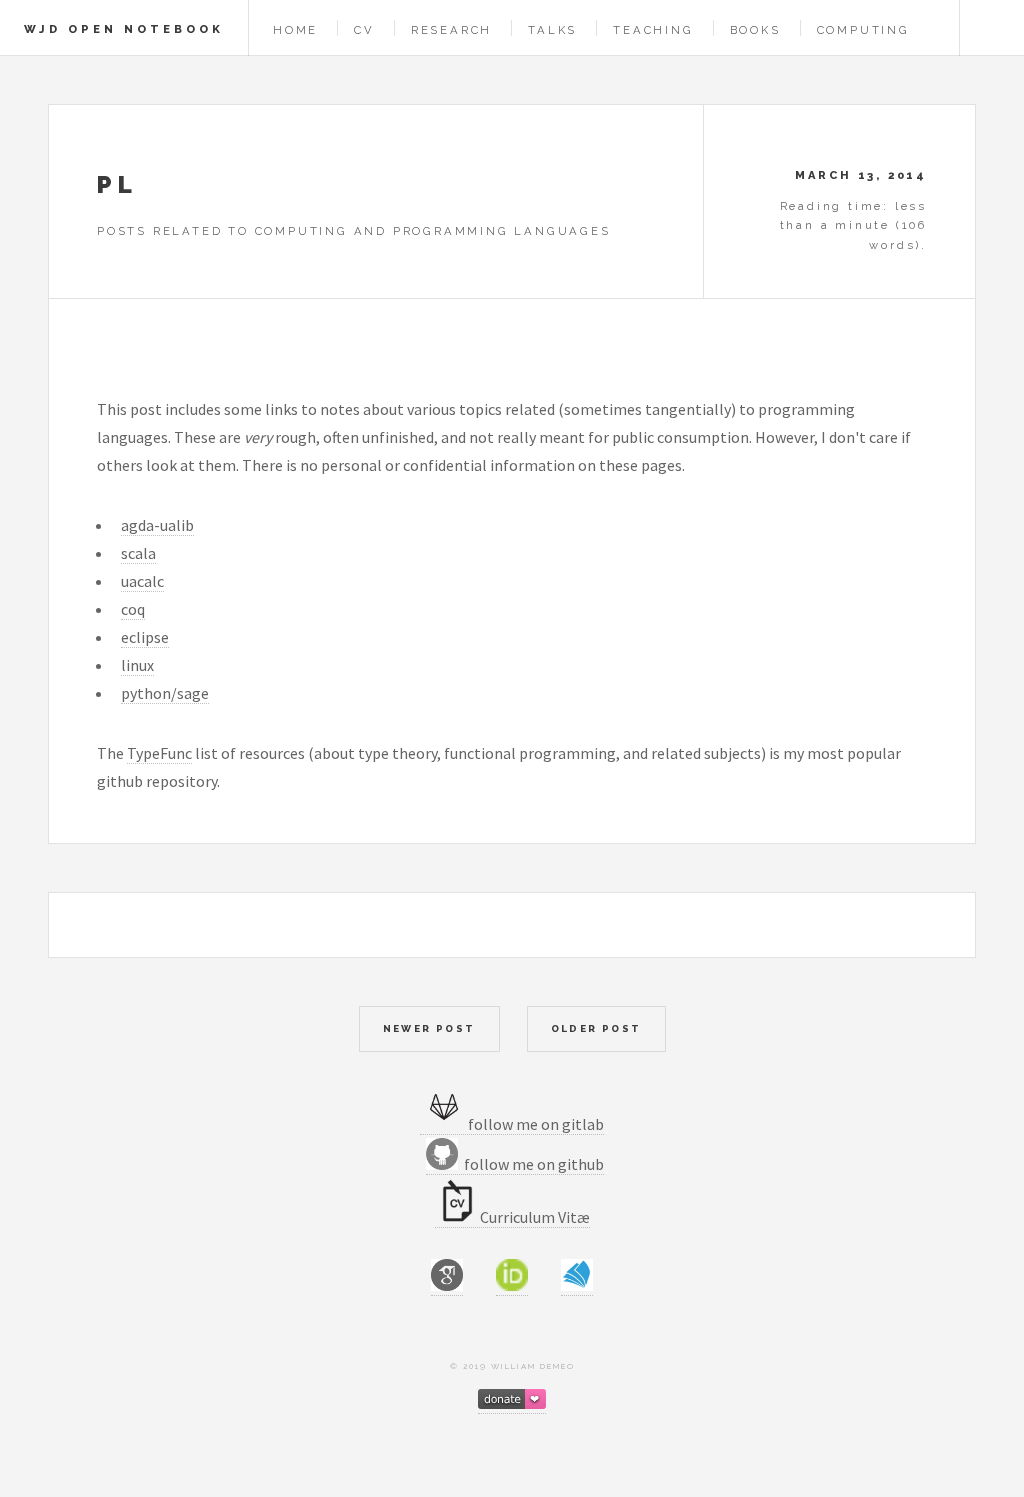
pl (117, 184)
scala (138, 553)
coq (133, 609)
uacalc (142, 581)
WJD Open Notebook (124, 29)
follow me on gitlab (536, 1124)
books (755, 30)
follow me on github (531, 1164)
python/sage (165, 693)
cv (364, 30)
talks (552, 30)
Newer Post (429, 1028)
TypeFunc (159, 753)
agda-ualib (157, 525)
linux (137, 665)
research (451, 30)
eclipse (145, 637)
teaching (653, 30)
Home (295, 30)
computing (863, 30)
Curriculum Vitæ (535, 1217)
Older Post (596, 1028)
